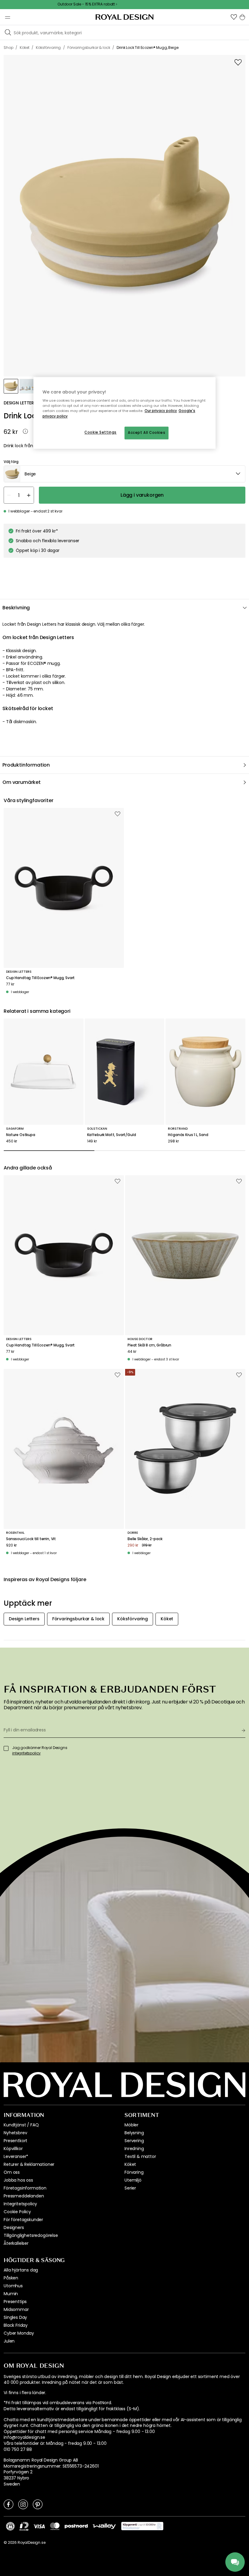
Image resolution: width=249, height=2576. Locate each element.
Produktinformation (26, 765)
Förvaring (134, 2172)
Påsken (11, 2278)
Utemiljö (133, 2180)
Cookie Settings (101, 432)
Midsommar (16, 2309)
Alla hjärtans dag (21, 2270)
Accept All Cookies (147, 433)
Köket (130, 2164)
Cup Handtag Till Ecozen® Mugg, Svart (40, 978)
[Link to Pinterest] (38, 2504)
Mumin (11, 2294)
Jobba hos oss (18, 2180)
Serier (130, 2188)
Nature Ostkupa (21, 1135)
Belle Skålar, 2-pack (145, 1539)
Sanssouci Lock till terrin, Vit (31, 1539)
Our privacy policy (161, 411)
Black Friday (16, 2325)
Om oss (12, 2172)
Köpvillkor (13, 2149)
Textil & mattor (140, 2156)
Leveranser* (16, 2156)
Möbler (131, 2125)
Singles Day (15, 2317)
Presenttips (15, 2302)
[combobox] (124, 474)
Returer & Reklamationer (29, 2164)
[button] (234, 17)
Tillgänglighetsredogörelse (31, 2235)
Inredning (134, 2149)
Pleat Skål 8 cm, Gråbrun (149, 1345)
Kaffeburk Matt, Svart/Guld (112, 1135)
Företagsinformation (25, 2188)
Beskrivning (16, 608)
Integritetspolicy (20, 2204)
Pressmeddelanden (24, 2196)
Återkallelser (16, 2243)
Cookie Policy (17, 2212)
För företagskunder (23, 2220)
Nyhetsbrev (15, 2133)
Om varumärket (22, 782)
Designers (14, 2227)
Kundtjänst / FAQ (21, 2125)
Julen (9, 2341)
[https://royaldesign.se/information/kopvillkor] (142, 2526)
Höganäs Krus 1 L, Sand (188, 1135)
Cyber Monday (19, 2333)
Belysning (134, 2133)
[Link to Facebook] (9, 2504)
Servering (134, 2141)
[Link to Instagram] (23, 2504)
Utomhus (13, 2286)
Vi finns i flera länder (24, 2393)
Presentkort (15, 2141)
